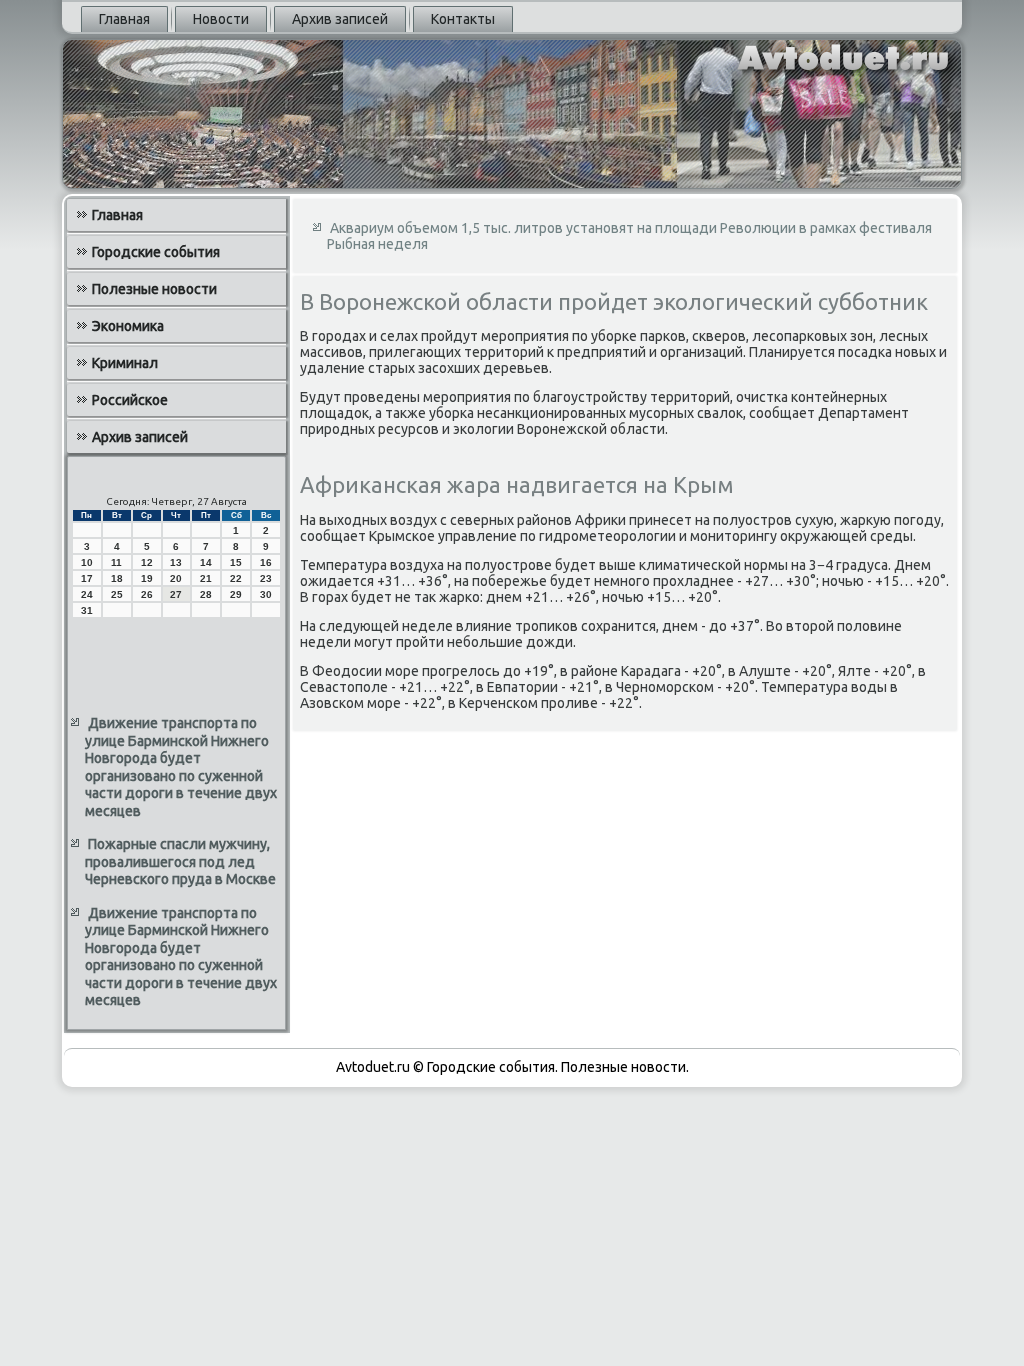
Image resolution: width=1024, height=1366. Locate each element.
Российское (130, 400)
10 (87, 562)
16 (266, 562)
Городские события (156, 252)
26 (147, 594)
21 (206, 578)
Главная (124, 19)
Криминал (125, 363)
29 (236, 594)
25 (117, 594)
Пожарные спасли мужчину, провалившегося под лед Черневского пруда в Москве (180, 861)
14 (206, 562)
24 (87, 594)
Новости (221, 19)
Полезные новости (154, 289)
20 (176, 578)
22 (236, 578)
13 (176, 562)
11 (116, 562)
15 (236, 562)
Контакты (463, 19)
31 (87, 610)
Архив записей (340, 19)
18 (117, 578)
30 (266, 594)
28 (206, 594)
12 (147, 562)
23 (266, 578)
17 (87, 578)
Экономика (128, 326)
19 (147, 578)
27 (176, 594)
